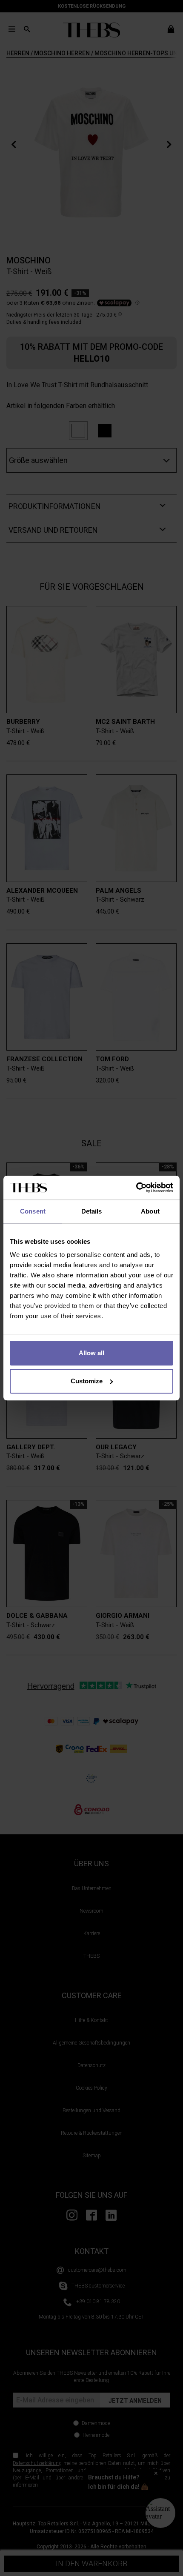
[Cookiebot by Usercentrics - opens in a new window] (136, 1188)
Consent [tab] (33, 1211)
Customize (87, 1381)
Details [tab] (92, 1211)
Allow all (91, 1353)
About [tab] (150, 1211)
